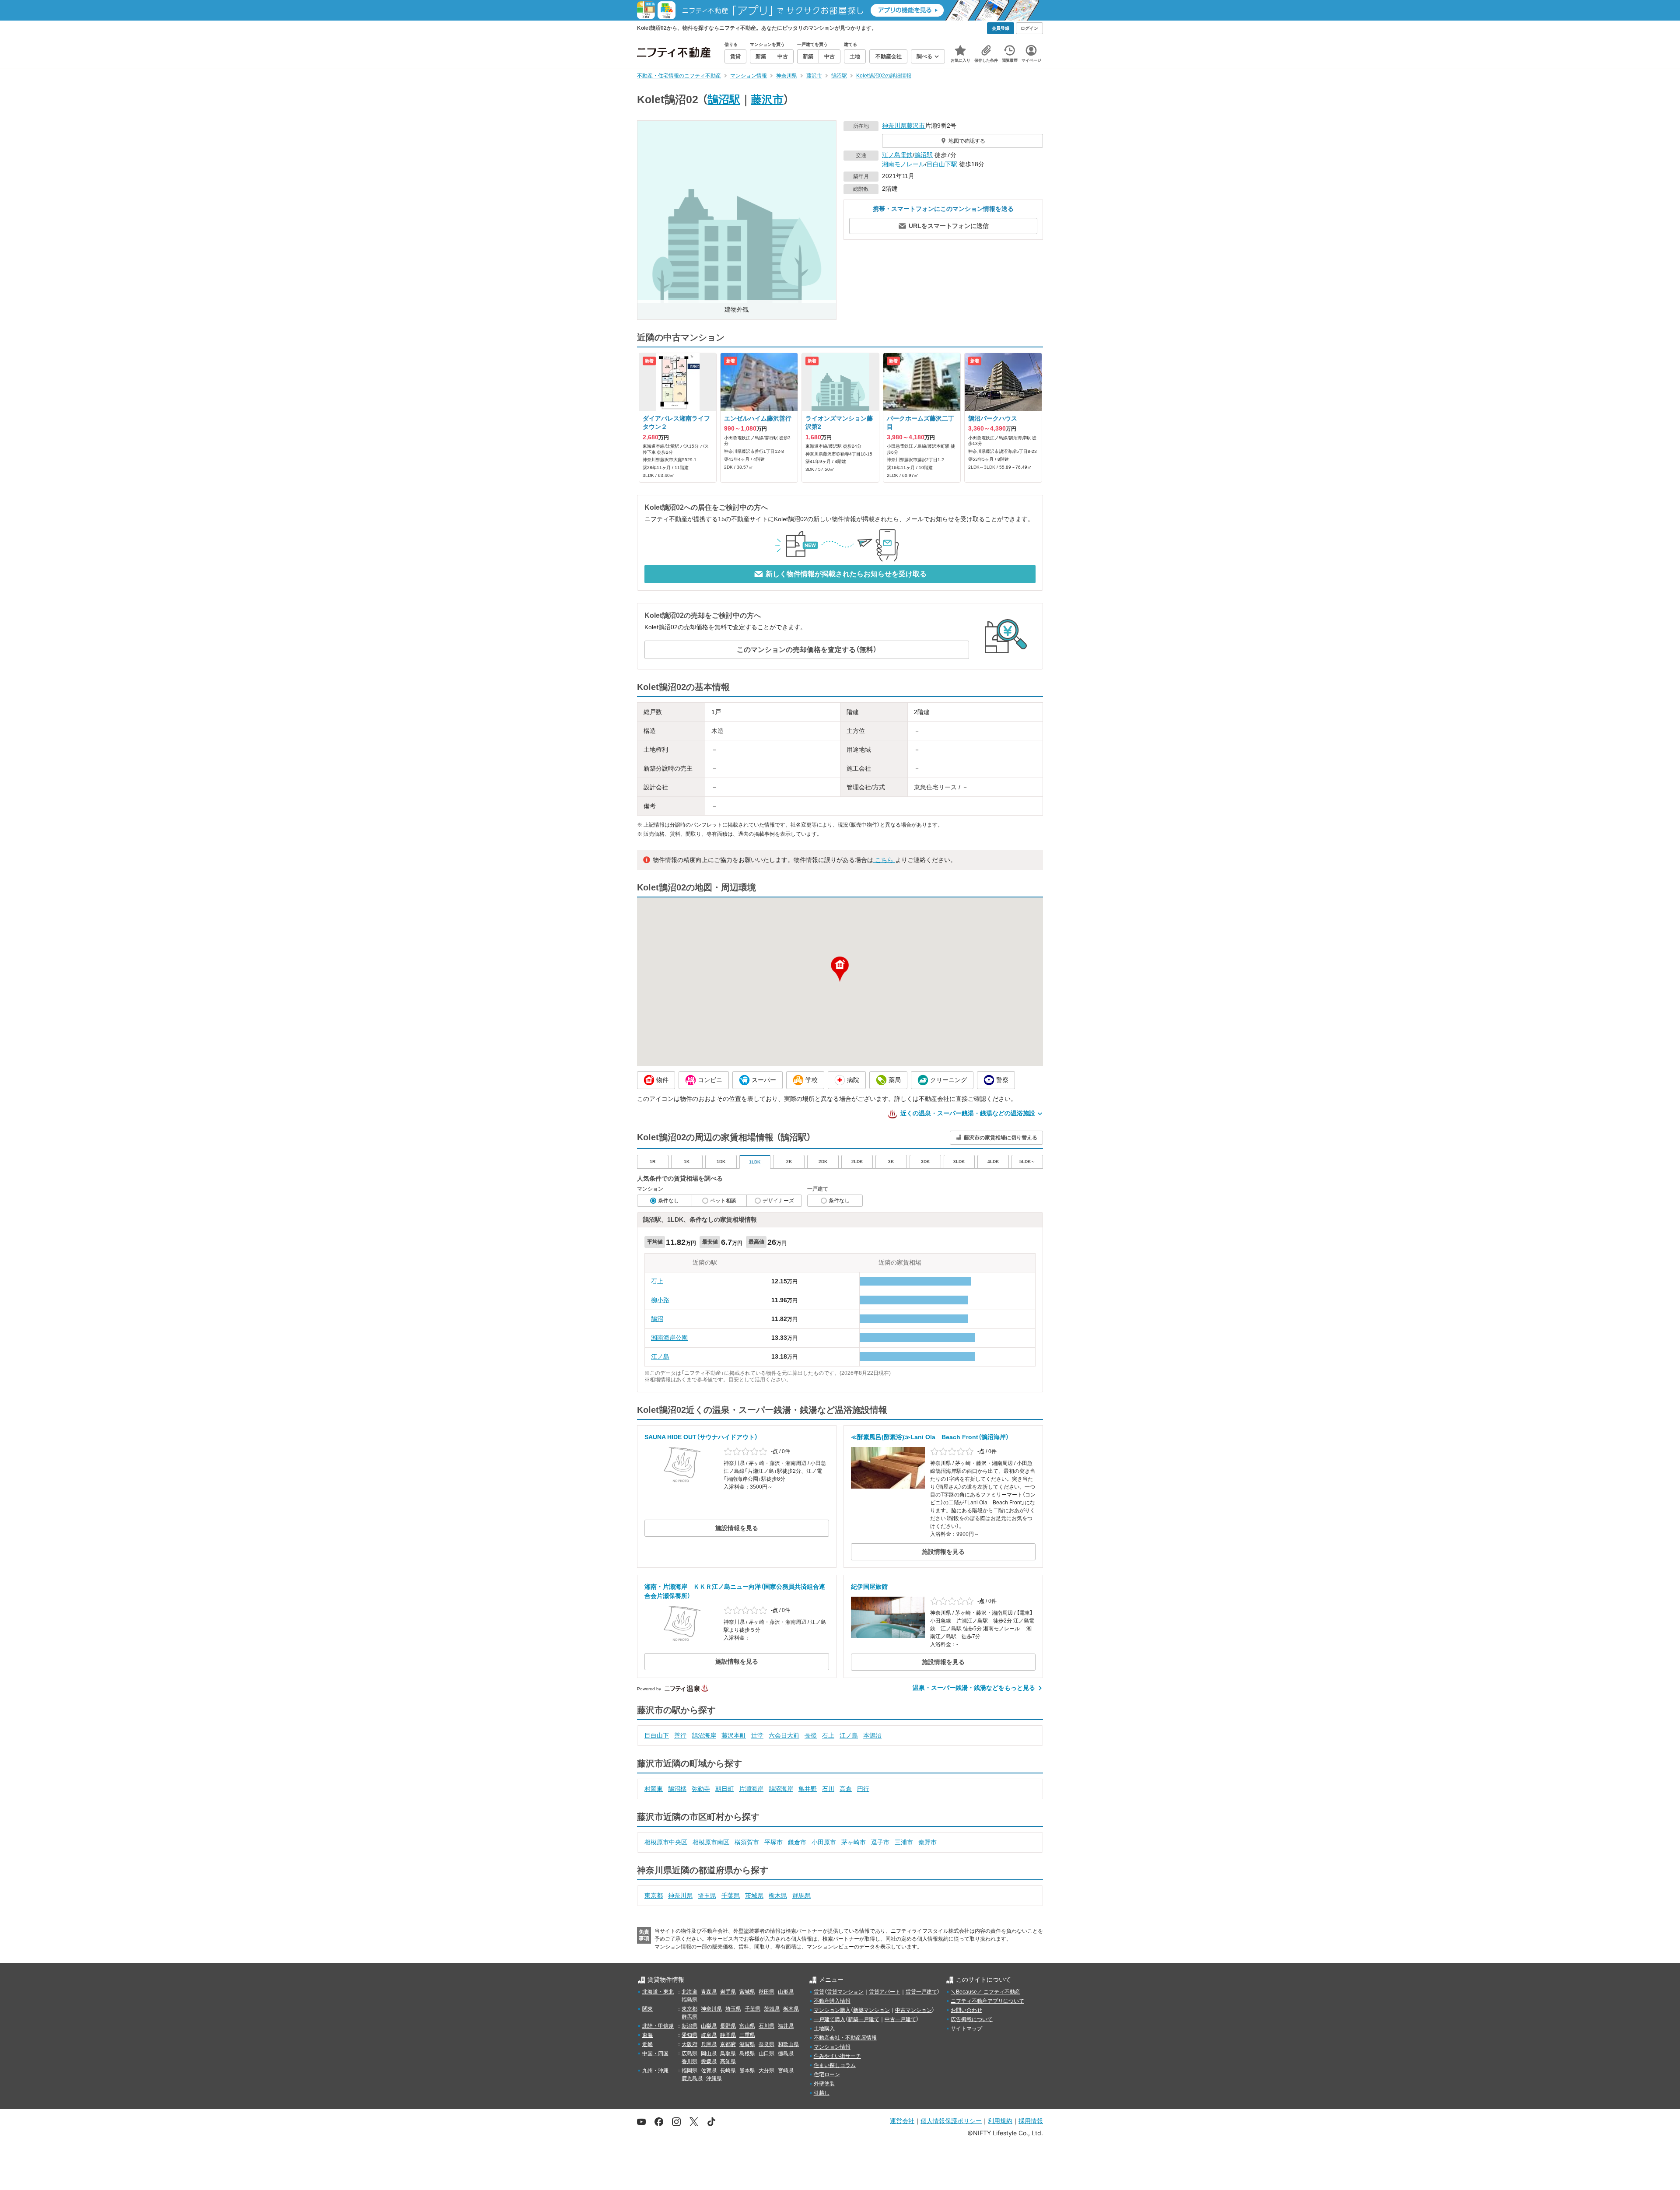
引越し (822, 2093)
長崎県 (728, 2071)
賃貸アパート (885, 1992)
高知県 (728, 2061)
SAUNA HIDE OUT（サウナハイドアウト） (701, 1437)
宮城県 (747, 1992)
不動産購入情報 (832, 2001)
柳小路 (660, 1300)
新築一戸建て (864, 2019)
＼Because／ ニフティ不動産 (985, 1992)
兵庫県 (709, 2044)
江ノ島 (660, 1356)
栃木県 (778, 1896)
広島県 (689, 2053)
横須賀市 (747, 1842)
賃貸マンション (845, 1992)
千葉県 (731, 1896)
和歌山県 (788, 2044)
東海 (647, 2035)
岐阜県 (709, 2035)
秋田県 (766, 1992)
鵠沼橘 (677, 1789)
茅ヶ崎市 (854, 1842)
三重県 (747, 2035)
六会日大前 (784, 1735)
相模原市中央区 (666, 1842)
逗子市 (880, 1842)
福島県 (689, 2000)
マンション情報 (832, 2047)
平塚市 (773, 1842)
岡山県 (709, 2053)
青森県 (709, 1992)
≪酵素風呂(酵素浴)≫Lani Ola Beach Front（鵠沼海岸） (930, 1437)
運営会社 (902, 2121)
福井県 (786, 2026)
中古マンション (913, 2010)
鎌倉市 (797, 1842)
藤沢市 (767, 99)
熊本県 (747, 2071)
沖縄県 (714, 2078)
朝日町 (724, 1789)
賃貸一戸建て (921, 1992)
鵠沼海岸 (704, 1735)
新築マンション (871, 2010)
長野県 (728, 2026)
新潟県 (689, 2026)
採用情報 (1031, 2121)
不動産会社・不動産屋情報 (845, 2038)
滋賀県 (747, 2044)
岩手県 (728, 1992)
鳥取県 (728, 2053)
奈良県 (766, 2044)
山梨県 (709, 2026)
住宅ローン (827, 2074)
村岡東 (654, 1789)
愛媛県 (709, 2061)
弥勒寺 (701, 1789)
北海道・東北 (658, 1992)
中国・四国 (655, 2053)
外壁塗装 (824, 2084)
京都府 (728, 2044)
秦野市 (927, 1842)
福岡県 (689, 2071)
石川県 (766, 2026)
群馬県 (801, 1896)
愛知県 (689, 2035)
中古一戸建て (900, 2019)
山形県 (786, 1992)
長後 (811, 1735)
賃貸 (819, 1992)
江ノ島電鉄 (897, 155)
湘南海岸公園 (669, 1338)
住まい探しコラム (835, 2065)
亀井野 (808, 1789)
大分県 (766, 2071)
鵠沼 (657, 1319)
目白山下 (657, 1735)
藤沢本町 (734, 1735)
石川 (828, 1789)
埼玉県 (707, 1896)
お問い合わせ (966, 2010)
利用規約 (1000, 2121)
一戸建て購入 (829, 2019)
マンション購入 (832, 2010)
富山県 (747, 2026)
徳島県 (786, 2053)
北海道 (689, 1992)
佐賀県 (709, 2071)
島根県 (747, 2053)
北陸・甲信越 (658, 2026)
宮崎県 (786, 2071)
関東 (647, 2009)
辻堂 (757, 1735)
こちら (884, 860)
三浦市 (904, 1842)
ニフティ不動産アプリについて (987, 2001)
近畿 (647, 2044)
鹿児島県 (692, 2078)
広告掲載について (972, 2019)
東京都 (654, 1896)
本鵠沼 (872, 1735)
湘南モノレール (903, 164)
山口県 (766, 2053)
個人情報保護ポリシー (951, 2121)
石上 (657, 1281)
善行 (680, 1735)
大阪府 (689, 2044)
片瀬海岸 (751, 1789)
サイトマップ (966, 2029)
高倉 (846, 1789)
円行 (863, 1789)
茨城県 (754, 1896)
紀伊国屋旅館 (869, 1587)
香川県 (689, 2061)
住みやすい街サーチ (837, 2056)
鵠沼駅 (724, 99)
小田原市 (824, 1842)
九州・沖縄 (655, 2071)
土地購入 (824, 2029)
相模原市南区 (711, 1842)
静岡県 (728, 2035)
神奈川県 (894, 126)
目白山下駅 (942, 164)
